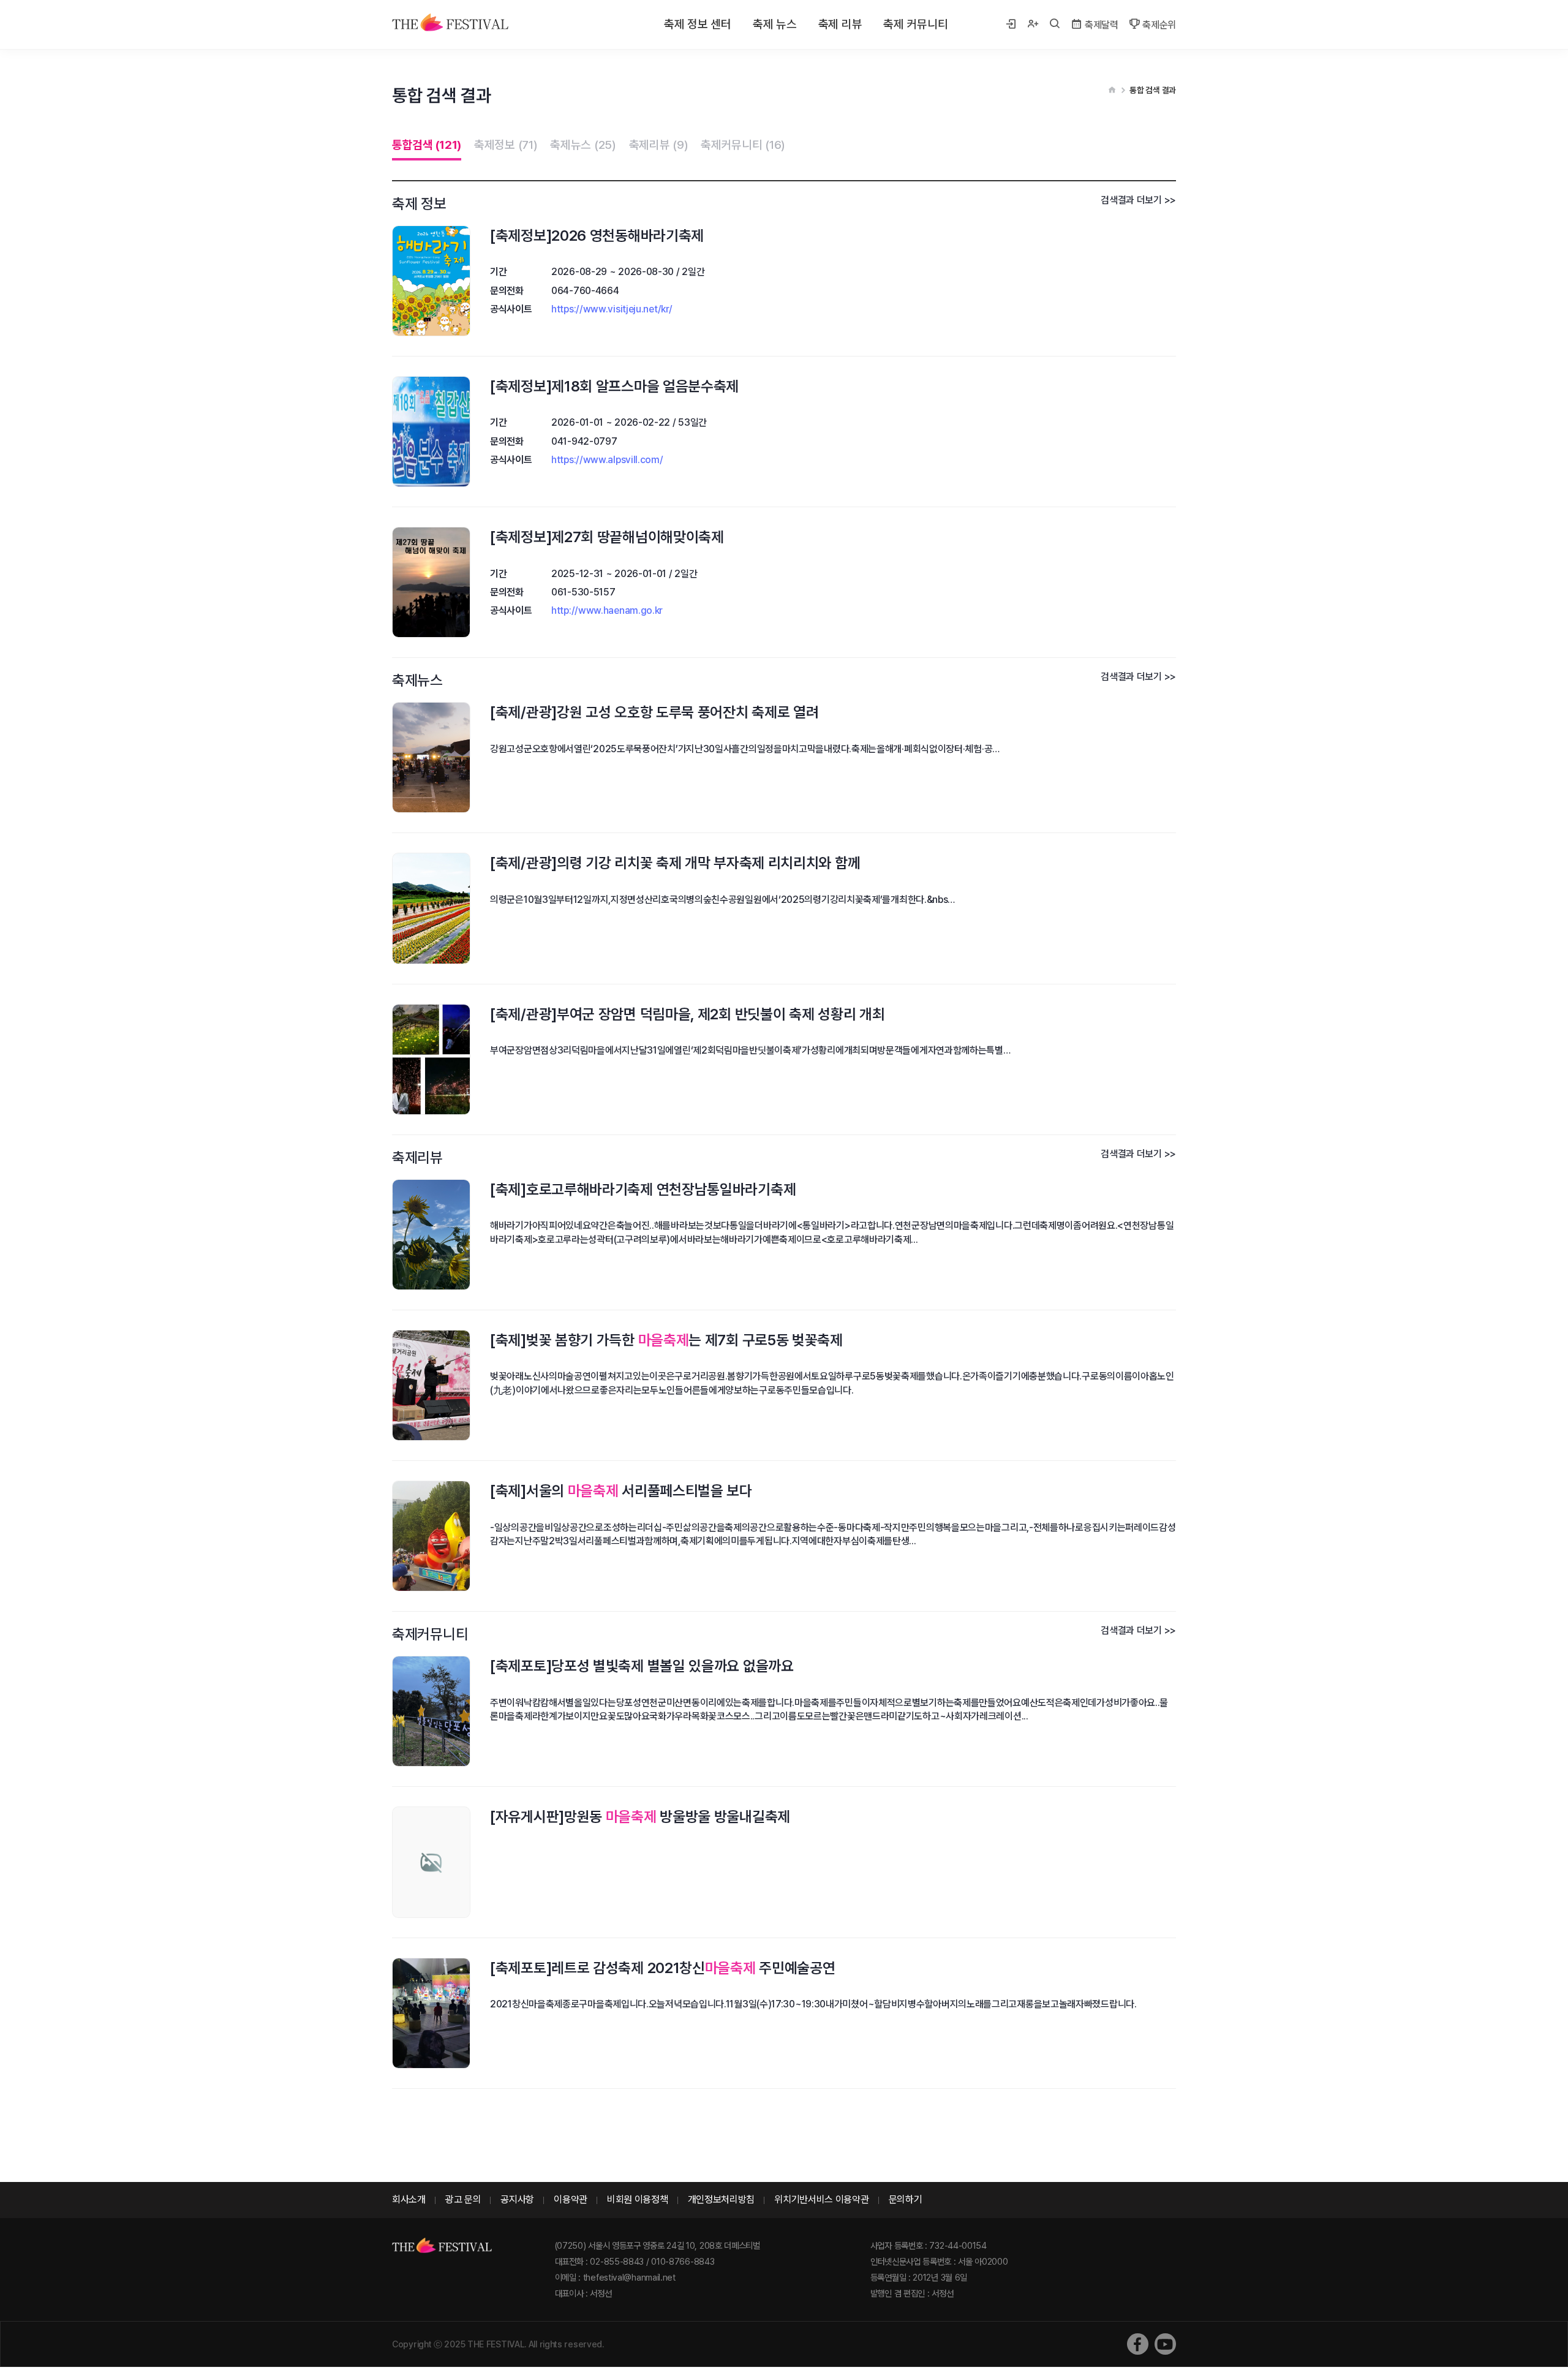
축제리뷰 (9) (659, 145)
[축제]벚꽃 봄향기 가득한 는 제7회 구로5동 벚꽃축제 (666, 1340)
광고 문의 (463, 2199)
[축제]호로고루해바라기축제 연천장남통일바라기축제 (643, 1189)
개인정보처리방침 (722, 2199)
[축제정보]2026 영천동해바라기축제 (597, 236)
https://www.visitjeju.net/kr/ (612, 309)
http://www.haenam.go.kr (607, 610)
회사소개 (409, 2199)
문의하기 (906, 2199)
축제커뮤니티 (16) (743, 145)
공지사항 (517, 2199)
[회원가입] (1033, 25)
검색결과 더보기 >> (1138, 200)
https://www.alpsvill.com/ (607, 460)
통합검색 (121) (427, 145)
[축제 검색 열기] (1055, 25)
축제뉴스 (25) (583, 145)
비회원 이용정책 (638, 2199)
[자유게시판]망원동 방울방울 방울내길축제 (640, 1817)
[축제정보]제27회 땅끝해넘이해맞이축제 (607, 537)
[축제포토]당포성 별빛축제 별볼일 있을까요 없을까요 (642, 1666)
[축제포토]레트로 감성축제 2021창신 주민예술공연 (662, 1968)
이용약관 (571, 2199)
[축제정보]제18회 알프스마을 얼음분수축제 (614, 386)
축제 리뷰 (840, 24)
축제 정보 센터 (698, 24)
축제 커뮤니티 (915, 24)
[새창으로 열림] (1138, 2344)
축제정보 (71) (506, 145)
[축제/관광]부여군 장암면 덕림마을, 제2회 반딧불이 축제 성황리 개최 (687, 1014)
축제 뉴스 (775, 24)
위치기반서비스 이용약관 (821, 2199)
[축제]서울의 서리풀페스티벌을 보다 (621, 1491)
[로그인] (1011, 25)
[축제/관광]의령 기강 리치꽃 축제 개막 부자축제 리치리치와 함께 (675, 863)
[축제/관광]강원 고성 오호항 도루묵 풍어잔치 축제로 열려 (654, 712)
